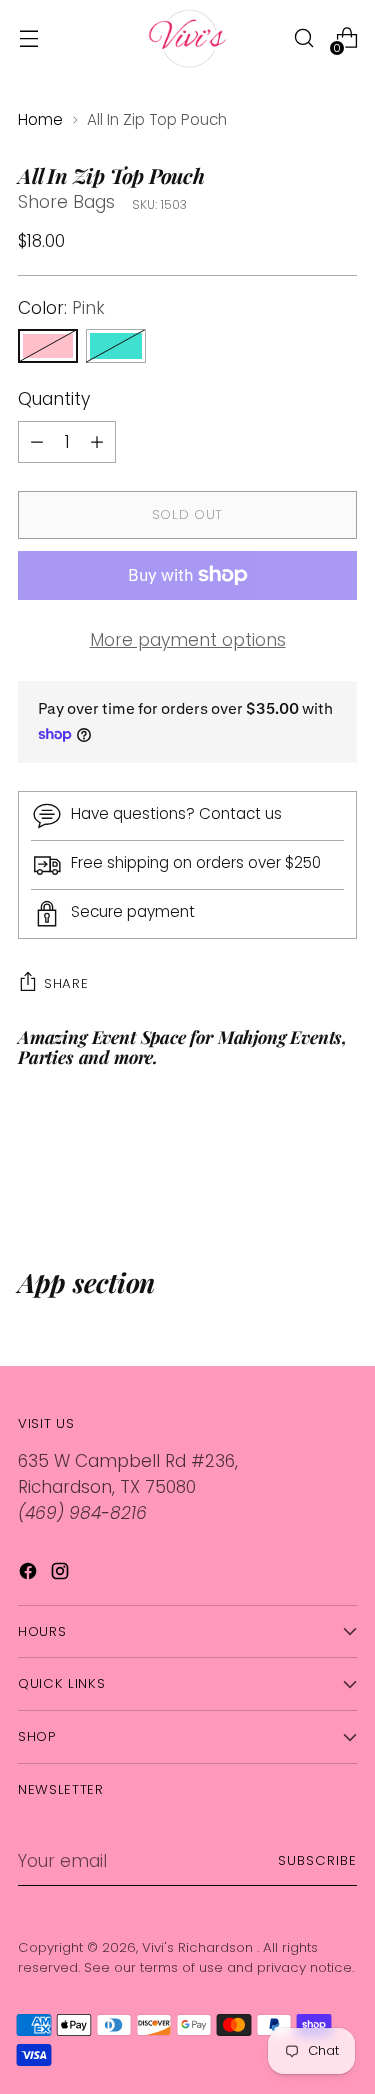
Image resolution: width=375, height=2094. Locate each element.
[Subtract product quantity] (97, 442)
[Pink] (48, 346)
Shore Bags (66, 202)
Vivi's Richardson (199, 1947)
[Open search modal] (303, 38)
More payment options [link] (188, 640)
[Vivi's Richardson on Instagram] (62, 1575)
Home (40, 119)
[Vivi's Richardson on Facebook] (30, 1575)
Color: (61, 308)
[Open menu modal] (28, 38)
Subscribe (317, 1860)
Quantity (54, 399)
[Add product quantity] (37, 442)
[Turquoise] (116, 346)
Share (66, 983)
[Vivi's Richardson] (188, 38)
